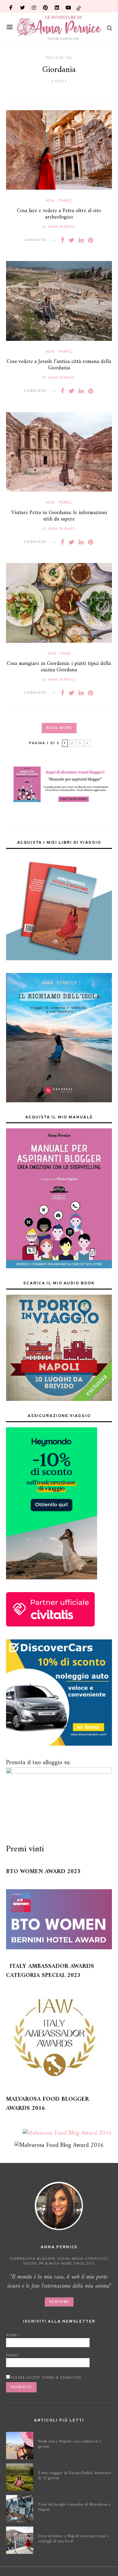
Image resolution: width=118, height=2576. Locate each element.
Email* (12, 2355)
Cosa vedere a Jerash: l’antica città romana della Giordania (59, 365)
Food (65, 654)
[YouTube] (68, 6)
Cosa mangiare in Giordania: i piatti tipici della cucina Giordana (59, 667)
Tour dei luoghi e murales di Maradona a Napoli (74, 2507)
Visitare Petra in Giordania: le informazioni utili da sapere (59, 516)
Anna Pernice (62, 227)
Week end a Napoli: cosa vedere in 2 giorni (70, 2444)
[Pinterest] (45, 6)
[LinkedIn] (57, 6)
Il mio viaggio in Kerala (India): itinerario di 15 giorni (75, 2476)
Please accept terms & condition (46, 2378)
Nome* (13, 2335)
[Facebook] (11, 6)
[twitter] (22, 6)
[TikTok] (79, 6)
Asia (50, 201)
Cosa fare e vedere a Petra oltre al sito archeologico (59, 214)
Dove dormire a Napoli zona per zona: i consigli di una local (73, 2539)
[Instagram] (34, 6)
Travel (65, 201)
